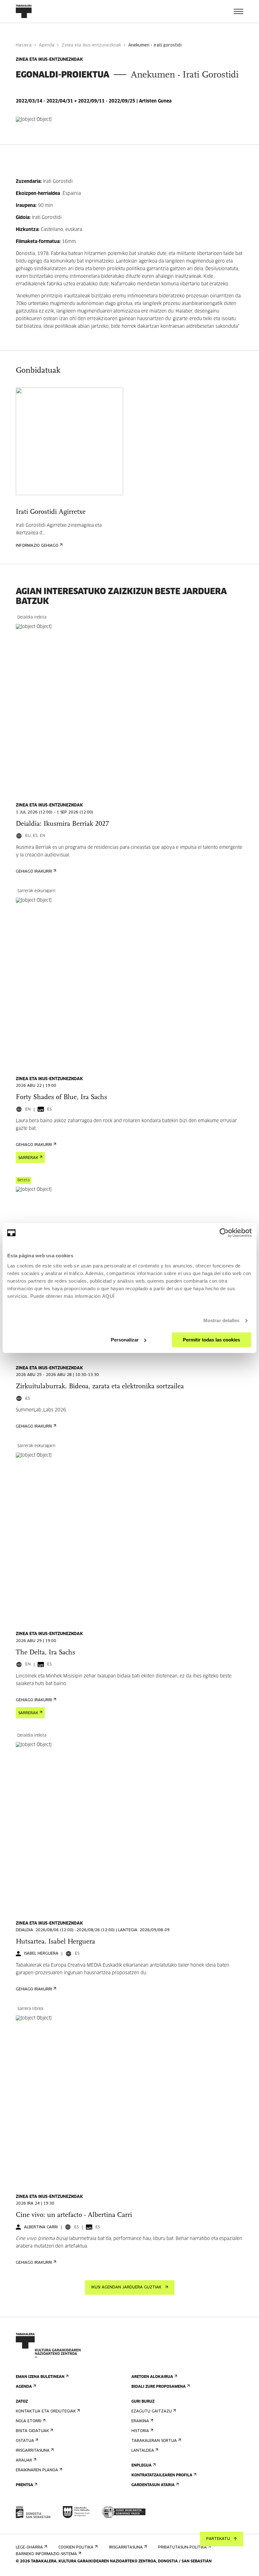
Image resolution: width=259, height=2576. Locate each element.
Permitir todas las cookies (211, 1340)
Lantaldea (143, 2451)
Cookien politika (76, 2548)
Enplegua (142, 2466)
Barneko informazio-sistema (46, 2554)
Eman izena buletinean (40, 2377)
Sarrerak (28, 1158)
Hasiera (24, 45)
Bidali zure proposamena (159, 2387)
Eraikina (140, 2421)
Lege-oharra (29, 2548)
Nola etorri (29, 2421)
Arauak (24, 2461)
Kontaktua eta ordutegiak (46, 2411)
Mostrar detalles (222, 1320)
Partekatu (218, 2539)
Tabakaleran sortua (154, 2441)
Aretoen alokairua (152, 2377)
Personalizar (125, 1340)
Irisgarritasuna (33, 2451)
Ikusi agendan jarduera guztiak (126, 2287)
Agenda (47, 45)
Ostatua (25, 2441)
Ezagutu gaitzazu (152, 2411)
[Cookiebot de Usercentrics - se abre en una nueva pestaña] (224, 1233)
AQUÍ (108, 1296)
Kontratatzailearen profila (162, 2475)
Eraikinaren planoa (37, 2470)
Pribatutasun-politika (183, 2548)
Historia (140, 2431)
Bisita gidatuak (32, 2431)
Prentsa (24, 2485)
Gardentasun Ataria (153, 2485)
